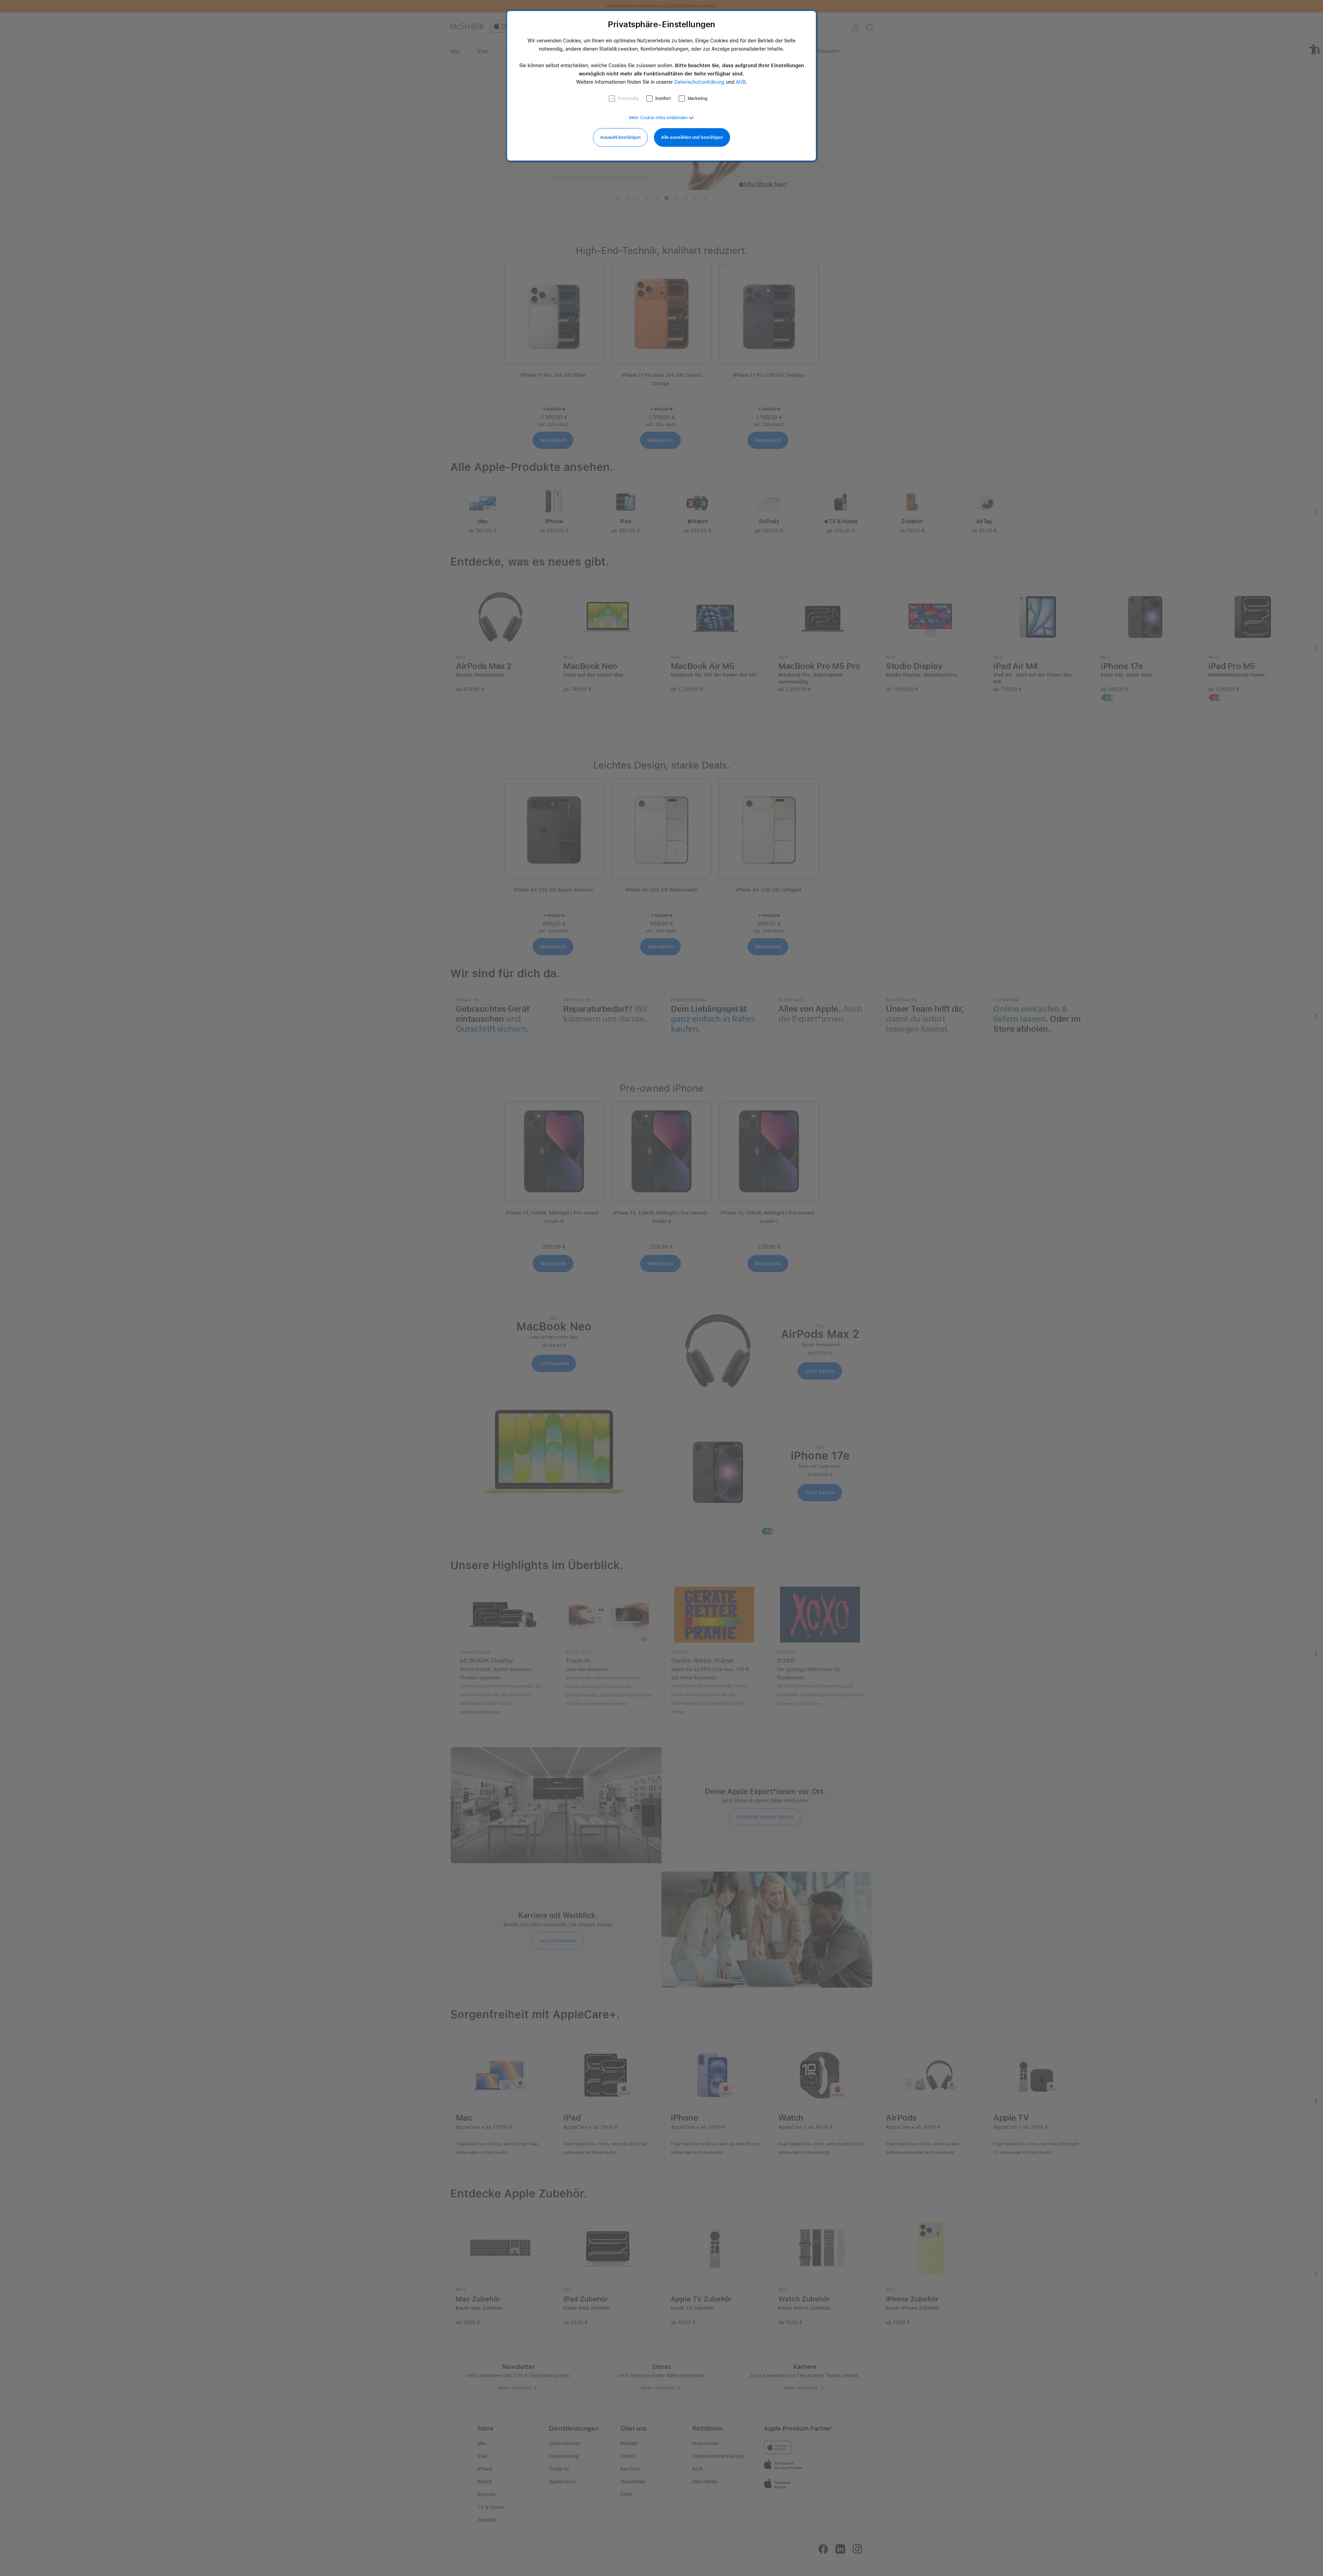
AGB (741, 82)
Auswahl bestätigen (620, 137)
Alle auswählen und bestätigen (692, 137)
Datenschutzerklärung (699, 82)
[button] (661, 118)
